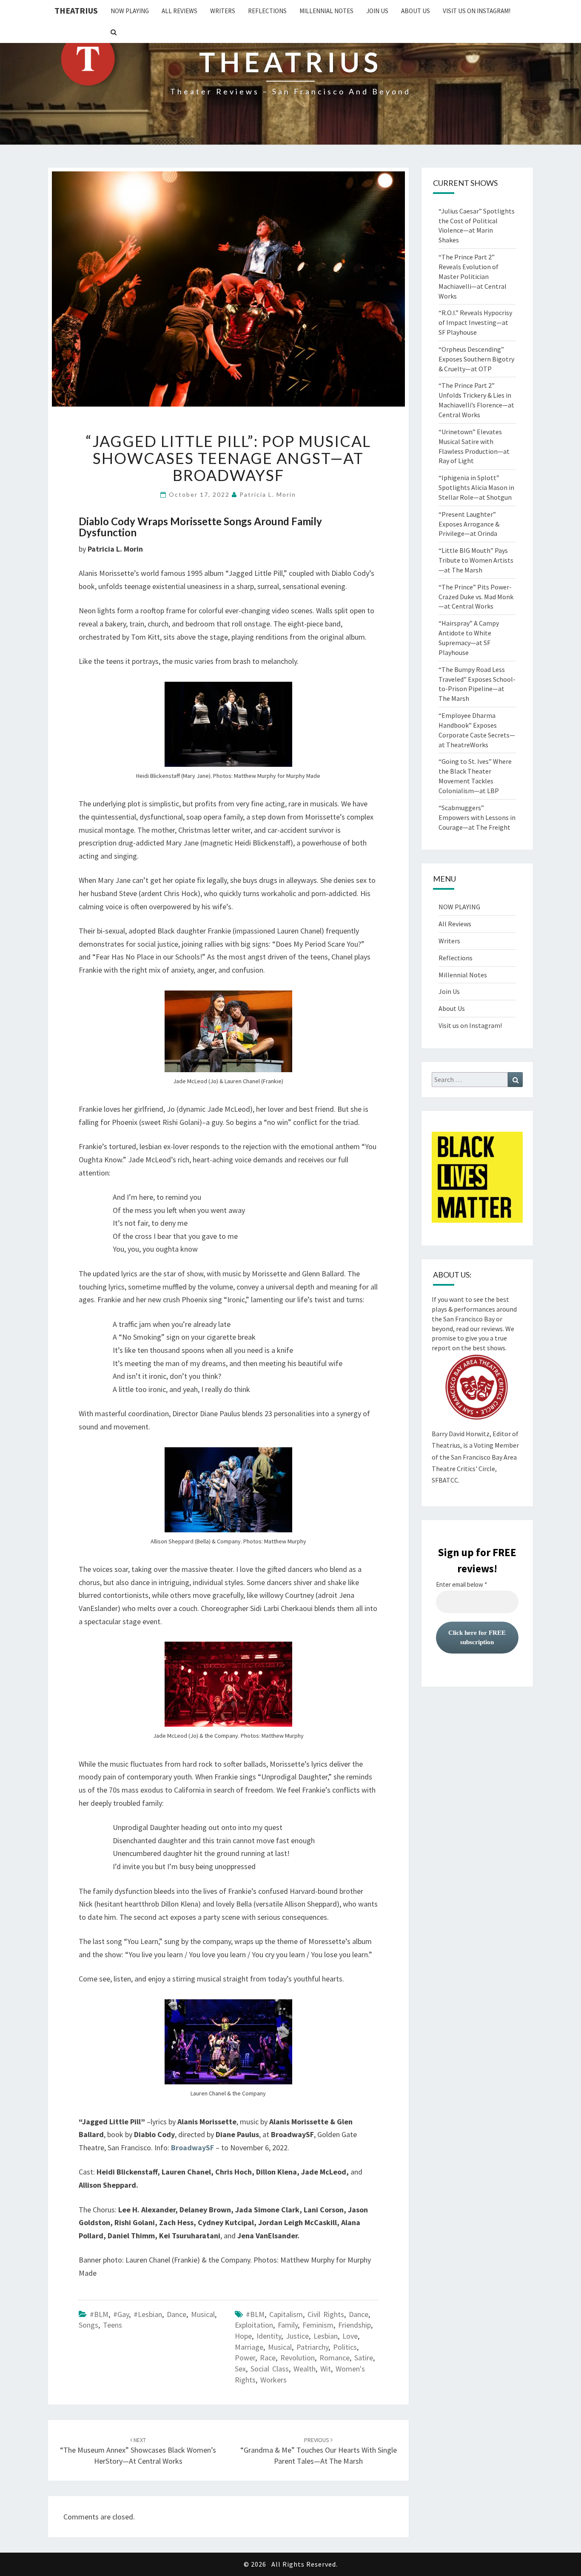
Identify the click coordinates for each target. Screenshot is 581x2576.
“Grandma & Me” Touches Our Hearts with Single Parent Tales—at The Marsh (319, 2451)
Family (288, 2325)
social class (270, 2369)
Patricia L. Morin (268, 494)
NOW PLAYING (130, 11)
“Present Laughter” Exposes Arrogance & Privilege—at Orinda (469, 524)
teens (112, 2325)
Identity (269, 2336)
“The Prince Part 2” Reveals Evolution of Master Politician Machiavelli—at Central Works (473, 276)
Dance (177, 2314)
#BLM (99, 2314)
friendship (355, 2325)
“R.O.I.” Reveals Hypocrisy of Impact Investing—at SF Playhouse (475, 322)
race (268, 2358)
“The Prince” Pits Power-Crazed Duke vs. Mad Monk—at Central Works (476, 597)
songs (88, 2325)
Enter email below (461, 1585)
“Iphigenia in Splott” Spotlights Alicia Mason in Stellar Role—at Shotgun (476, 487)
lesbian (326, 2336)
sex (240, 2369)
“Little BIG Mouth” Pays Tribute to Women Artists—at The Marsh (476, 560)
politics (345, 2347)
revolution (298, 2358)
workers (273, 2380)
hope (243, 2336)
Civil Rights (326, 2314)
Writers (223, 11)
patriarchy (312, 2347)
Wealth (305, 2369)
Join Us (377, 11)
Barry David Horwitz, (461, 1434)
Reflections (267, 11)
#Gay (121, 2314)
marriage (249, 2347)
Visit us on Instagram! (477, 11)
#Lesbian (148, 2314)
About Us (416, 11)
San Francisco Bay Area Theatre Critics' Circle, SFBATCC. (474, 1469)
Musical (203, 2314)
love (350, 2336)
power (245, 2358)
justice (297, 2336)
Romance (335, 2358)
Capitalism (286, 2314)
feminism (318, 2325)
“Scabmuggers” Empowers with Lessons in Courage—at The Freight (477, 817)
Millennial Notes (326, 11)
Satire (364, 2358)
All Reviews (179, 11)
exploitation (254, 2325)
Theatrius (76, 10)
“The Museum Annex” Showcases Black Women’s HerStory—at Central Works (138, 2451)
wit (326, 2369)
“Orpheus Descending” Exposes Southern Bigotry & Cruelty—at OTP (476, 359)
